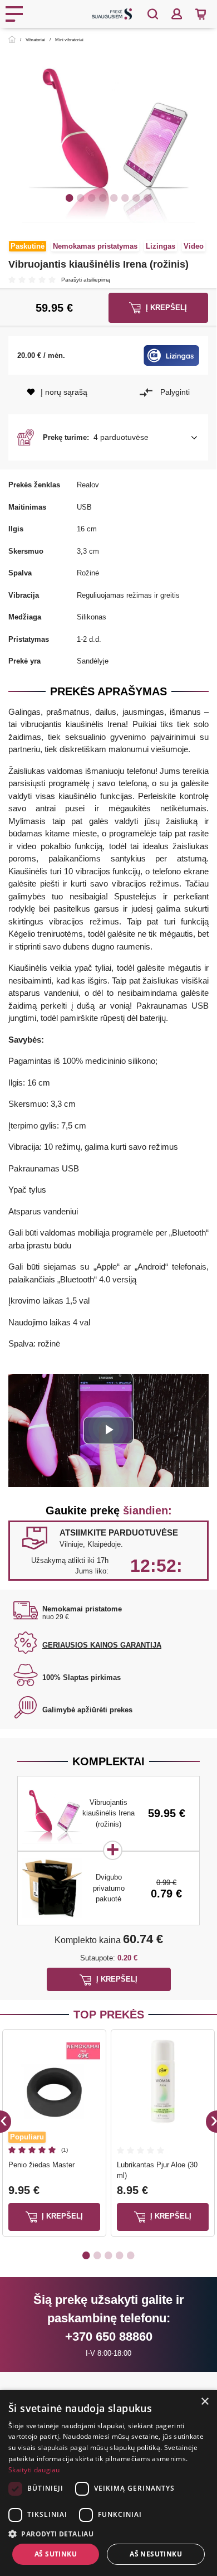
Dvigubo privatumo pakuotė (109, 1888)
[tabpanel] (108, 136)
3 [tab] (92, 197)
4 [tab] (103, 197)
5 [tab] (114, 197)
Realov (88, 485)
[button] (108, 438)
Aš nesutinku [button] (156, 2554)
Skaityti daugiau (34, 2470)
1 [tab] (70, 197)
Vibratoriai (35, 40)
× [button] (204, 2402)
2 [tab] (81, 197)
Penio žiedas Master (41, 2165)
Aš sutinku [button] (56, 2554)
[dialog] (108, 2483)
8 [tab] (147, 197)
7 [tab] (136, 197)
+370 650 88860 (109, 2337)
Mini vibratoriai (69, 40)
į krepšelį (61, 2216)
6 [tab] (125, 197)
